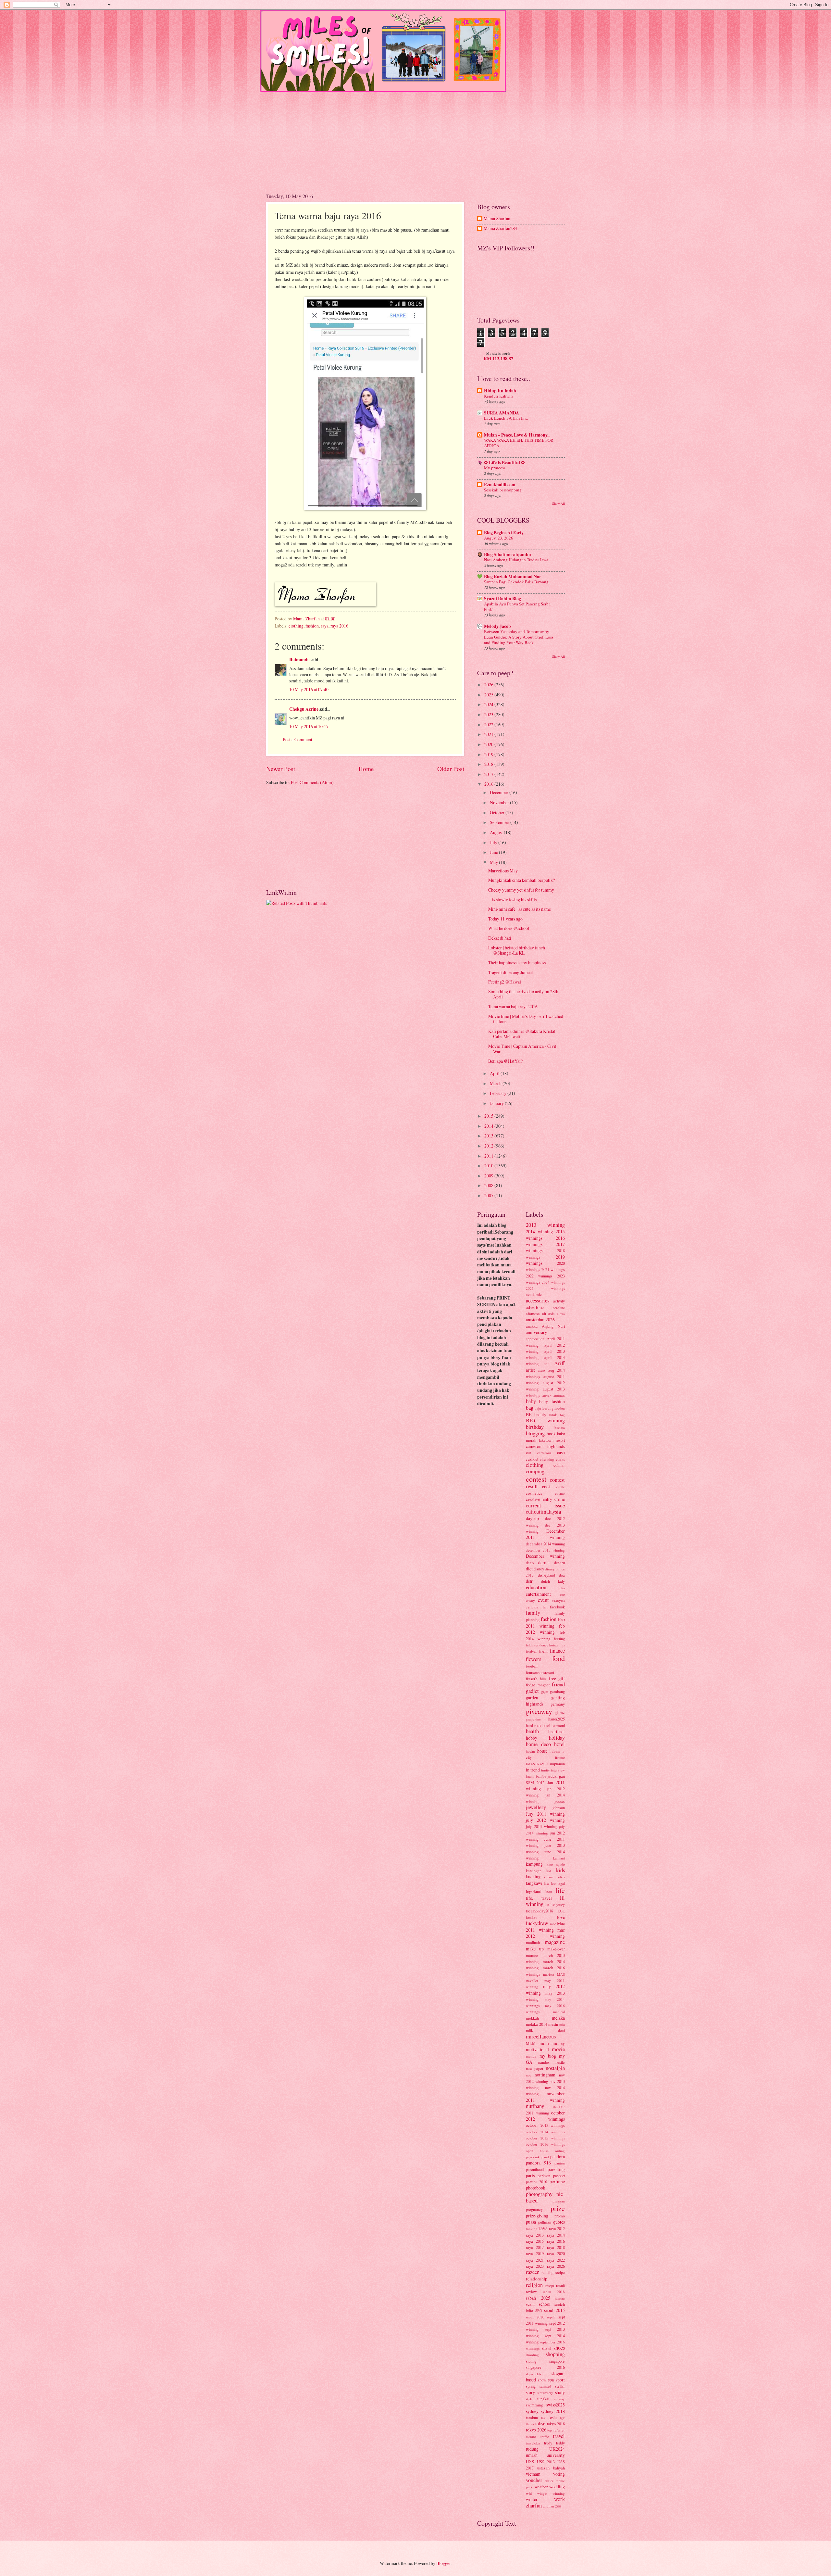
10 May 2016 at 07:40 (309, 689)
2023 (489, 714)
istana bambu (536, 1776)
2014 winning (539, 1231)
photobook (536, 2188)
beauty (540, 1414)
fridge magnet (538, 1685)
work (559, 2499)
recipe (560, 2272)
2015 (489, 1116)
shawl (546, 2348)
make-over (556, 1949)
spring (531, 2386)
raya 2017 (535, 2247)
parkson (544, 2176)
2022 (489, 724)
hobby (532, 1738)
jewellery (536, 1807)
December (500, 792)
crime (560, 1499)
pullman (545, 2222)
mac (553, 1924)
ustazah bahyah (551, 2468)
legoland (534, 1891)
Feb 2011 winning (545, 1623)
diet (529, 1569)
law (547, 1883)
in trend (533, 1770)
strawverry (545, 2393)
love (561, 1917)
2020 (489, 744)
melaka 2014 (536, 2024)
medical (559, 2012)
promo (560, 2216)
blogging (535, 1433)
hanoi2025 (557, 1719)
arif (546, 1364)
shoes (559, 2348)
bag (530, 1408)
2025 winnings (545, 1288)
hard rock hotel (538, 1725)
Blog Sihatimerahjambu (508, 554)
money (559, 2043)
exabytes (558, 1600)
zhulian (549, 2506)
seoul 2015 (554, 2310)
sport (560, 2380)
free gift (557, 1678)
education (536, 1587)
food (558, 1658)
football (532, 1666)
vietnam (533, 2474)
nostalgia (555, 2068)
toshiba (531, 2436)
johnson (559, 1808)
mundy (531, 2056)
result (560, 2285)
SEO (539, 2310)
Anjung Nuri (553, 1326)
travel (559, 2436)
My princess (495, 468)
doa (562, 1575)
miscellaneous (541, 2037)
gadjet (532, 1691)
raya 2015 (535, 2241)
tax (543, 2418)
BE (529, 1414)
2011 (489, 1156)
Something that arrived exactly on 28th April (523, 994)
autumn (559, 1396)
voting (559, 2474)
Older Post (451, 769)
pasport (559, 2176)
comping (535, 1471)
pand (545, 2157)
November (500, 802)
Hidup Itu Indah (500, 391)
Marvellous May (503, 871)
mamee (532, 1955)
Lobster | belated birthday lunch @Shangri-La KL (517, 950)
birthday (535, 1427)
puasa (531, 2222)
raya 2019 (535, 2253)
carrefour (544, 1453)
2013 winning (545, 1225)
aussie (547, 1396)
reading (547, 2272)
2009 (489, 1176)
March (496, 1083)
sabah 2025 (538, 2298)
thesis (530, 2424)
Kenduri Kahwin (498, 396)
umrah (532, 2455)
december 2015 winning (545, 1550)
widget (542, 2493)
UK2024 (557, 2449)
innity (546, 1770)
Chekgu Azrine (304, 709)
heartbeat (557, 1731)
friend (558, 1684)
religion (534, 2285)
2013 (489, 1136)
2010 (489, 1166)
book (551, 1434)
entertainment (538, 1594)
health (532, 1731)
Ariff (559, 1363)
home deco (538, 1744)
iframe (560, 1757)
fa (544, 1607)
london (531, 1917)
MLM (531, 2043)
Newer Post (281, 769)
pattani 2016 (536, 2182)
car (529, 1452)
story (530, 2392)
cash (561, 1452)
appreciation (535, 1339)
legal (561, 1883)
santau (560, 2298)
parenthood (535, 2169)
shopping (555, 2354)
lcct (554, 1883)
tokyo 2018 (556, 2424)
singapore (557, 2361)
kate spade (556, 1864)
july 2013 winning (541, 1826)
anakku (532, 1326)
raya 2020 (556, 2253)
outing (560, 2151)
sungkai (543, 2399)
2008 (489, 1185)
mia (562, 2024)
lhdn (549, 1891)
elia (562, 1588)
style (529, 2399)
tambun (532, 2417)
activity (559, 1301)
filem (543, 1651)
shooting (532, 2355)
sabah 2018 (554, 2292)
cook (546, 1486)
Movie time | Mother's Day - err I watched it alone (526, 1019)
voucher (534, 2480)
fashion (312, 626)
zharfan (534, 2506)
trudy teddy (555, 2443)
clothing (296, 626)
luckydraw (537, 1923)
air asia (549, 1313)
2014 (489, 1126)
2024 (489, 704)
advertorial (536, 1307)
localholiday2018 (540, 1911)
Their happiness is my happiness (517, 963)
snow (542, 2380)
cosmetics (534, 1493)
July (494, 842)
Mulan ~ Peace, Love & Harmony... (517, 435)
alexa (561, 1314)
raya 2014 (556, 2235)
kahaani (559, 1858)
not (528, 2075)
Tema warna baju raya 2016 (513, 1006)
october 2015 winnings (545, 2138)
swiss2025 (556, 2405)
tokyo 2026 (536, 2430)
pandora (558, 2157)
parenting (556, 2169)
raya (325, 626)
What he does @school (509, 928)
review (531, 2291)
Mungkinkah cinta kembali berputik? (521, 880)
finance (557, 1651)
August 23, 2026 (499, 538)
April (495, 1073)
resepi (550, 2285)
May (494, 862)
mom (544, 2043)
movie (558, 2049)
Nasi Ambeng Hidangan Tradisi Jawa (516, 560)
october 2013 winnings (545, 2125)
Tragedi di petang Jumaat (511, 972)
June (494, 852)
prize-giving (537, 2216)
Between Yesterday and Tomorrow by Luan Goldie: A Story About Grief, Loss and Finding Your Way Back (519, 637)
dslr (529, 1581)
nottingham (545, 2075)
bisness (560, 1427)
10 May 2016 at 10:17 (309, 726)
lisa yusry (558, 1904)
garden (532, 1698)
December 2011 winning (545, 1534)
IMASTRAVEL (537, 1764)
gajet (545, 1691)
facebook (557, 1607)
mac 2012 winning (545, 1933)
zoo (558, 2506)
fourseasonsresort (540, 1672)
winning (559, 2493)
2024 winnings (553, 1282)
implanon (557, 1764)
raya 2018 (556, 2247)
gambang (557, 1691)
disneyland (546, 1575)
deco (530, 1563)
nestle (560, 2062)
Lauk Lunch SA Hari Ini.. (506, 418)
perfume (557, 2182)
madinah (533, 1942)
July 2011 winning (545, 1814)
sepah (551, 2317)
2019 (489, 754)
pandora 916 (538, 2163)
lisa (547, 1904)
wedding (557, 2487)
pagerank (533, 2157)
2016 (489, 784)
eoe (562, 1594)
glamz (560, 1712)
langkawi (534, 1883)
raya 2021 (535, 2260)
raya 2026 (556, 2266)
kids (560, 1870)
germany (558, 1704)
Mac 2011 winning (545, 1927)
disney (539, 1569)
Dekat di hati (500, 938)
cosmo (560, 1493)
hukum (555, 1751)
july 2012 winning (545, 1820)
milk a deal (545, 2030)
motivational (537, 2049)
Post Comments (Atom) (312, 782)
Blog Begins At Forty (504, 533)
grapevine (533, 1719)
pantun (560, 2163)
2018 (489, 764)
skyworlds (533, 2374)
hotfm (530, 1751)
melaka (558, 2018)
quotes (559, 2222)
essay (530, 1600)
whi (529, 2493)
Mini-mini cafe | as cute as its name (520, 909)
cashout (532, 1459)
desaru (559, 1563)
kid (549, 1871)
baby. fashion (552, 1401)
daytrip (532, 1518)
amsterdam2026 (540, 1320)
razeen (533, 2272)
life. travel (539, 1898)
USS (530, 2462)
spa (551, 2380)
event (543, 1600)
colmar (559, 1465)
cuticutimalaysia (543, 1512)
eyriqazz (532, 1607)
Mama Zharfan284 (500, 228)
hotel (559, 1744)
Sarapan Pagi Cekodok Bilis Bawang (516, 582)
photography (539, 2194)
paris (530, 2175)
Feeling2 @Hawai (505, 982)
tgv (562, 2418)
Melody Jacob (497, 626)
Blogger (443, 2563)
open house (537, 2151)
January (497, 1103)
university (556, 2455)
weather (541, 2487)
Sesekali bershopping (503, 490)
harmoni (558, 1725)
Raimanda (299, 660)
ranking (532, 2229)
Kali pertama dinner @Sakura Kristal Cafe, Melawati (522, 1034)
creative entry (539, 1499)
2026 (489, 685)
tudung (532, 2449)
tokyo (540, 2424)
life (560, 1890)
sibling (531, 2361)
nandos (544, 2062)
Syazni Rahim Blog (502, 599)
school (545, 2304)
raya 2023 (535, 2266)
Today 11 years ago (505, 919)
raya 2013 (535, 2235)
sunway (559, 2399)
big (562, 1415)
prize (558, 2208)
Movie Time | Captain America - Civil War (522, 1049)
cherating (547, 1459)
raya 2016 (339, 626)
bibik (553, 1415)
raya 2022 (556, 2260)
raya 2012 (557, 2228)
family (533, 1613)
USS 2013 (546, 2462)
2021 (489, 734)
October (498, 812)
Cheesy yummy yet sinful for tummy (521, 890)
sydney (532, 2411)
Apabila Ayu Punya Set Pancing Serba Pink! (517, 607)
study (560, 2392)
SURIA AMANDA (502, 413)
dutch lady (553, 1581)
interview (558, 1770)
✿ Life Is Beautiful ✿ (504, 463)
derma (544, 1562)
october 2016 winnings (545, 2144)
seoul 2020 (535, 2317)
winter (532, 2499)
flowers (533, 1659)
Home (366, 769)
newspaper (535, 2068)
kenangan (534, 1871)
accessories (538, 1301)
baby (531, 1401)
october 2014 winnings (545, 2132)
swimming (534, 2405)
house (542, 1751)
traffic (545, 2436)
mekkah (532, 2018)
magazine (555, 1942)
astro (541, 1370)
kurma (549, 1877)
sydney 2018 (553, 2411)
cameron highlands (545, 1446)
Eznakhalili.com (500, 485)
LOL (561, 1911)
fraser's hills (536, 1679)
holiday (557, 1738)
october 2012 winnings (545, 2116)
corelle (560, 1487)
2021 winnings (553, 1269)
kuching (533, 1877)
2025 (489, 695)
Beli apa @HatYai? (505, 1061)
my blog (548, 2056)
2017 (489, 774)
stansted (545, 2386)
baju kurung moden (550, 1408)
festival (531, 1651)
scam (530, 2304)
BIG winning (545, 1420)
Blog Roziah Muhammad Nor (513, 577)
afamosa (533, 1313)
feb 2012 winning (545, 1629)
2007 (489, 1195)
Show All (558, 503)
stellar (560, 2386)
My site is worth (498, 353)
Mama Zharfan (497, 219)
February (499, 1093)
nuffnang (535, 2106)
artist (530, 1370)
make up (535, 1949)
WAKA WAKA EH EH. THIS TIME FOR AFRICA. (519, 443)
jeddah (560, 1802)
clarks (560, 1459)
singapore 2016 (545, 2367)
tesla (553, 2417)
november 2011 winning (545, 2097)
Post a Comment (298, 739)
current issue (545, 1505)
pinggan (559, 2201)
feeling (559, 1639)
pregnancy (534, 2209)
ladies (561, 1877)
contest (536, 1479)
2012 (489, 1146)
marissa (549, 1974)
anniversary (536, 1332)
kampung (534, 1864)
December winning (545, 1556)
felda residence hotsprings (545, 1645)
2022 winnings (539, 1276)
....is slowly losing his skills (512, 900)
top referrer (556, 2430)
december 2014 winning (545, 1544)
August (497, 832)
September (500, 822)
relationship (537, 2279)
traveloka (533, 2443)
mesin (553, 2024)
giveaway (539, 1711)
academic (534, 1294)
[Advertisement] (415, 137)
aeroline (559, 1307)
